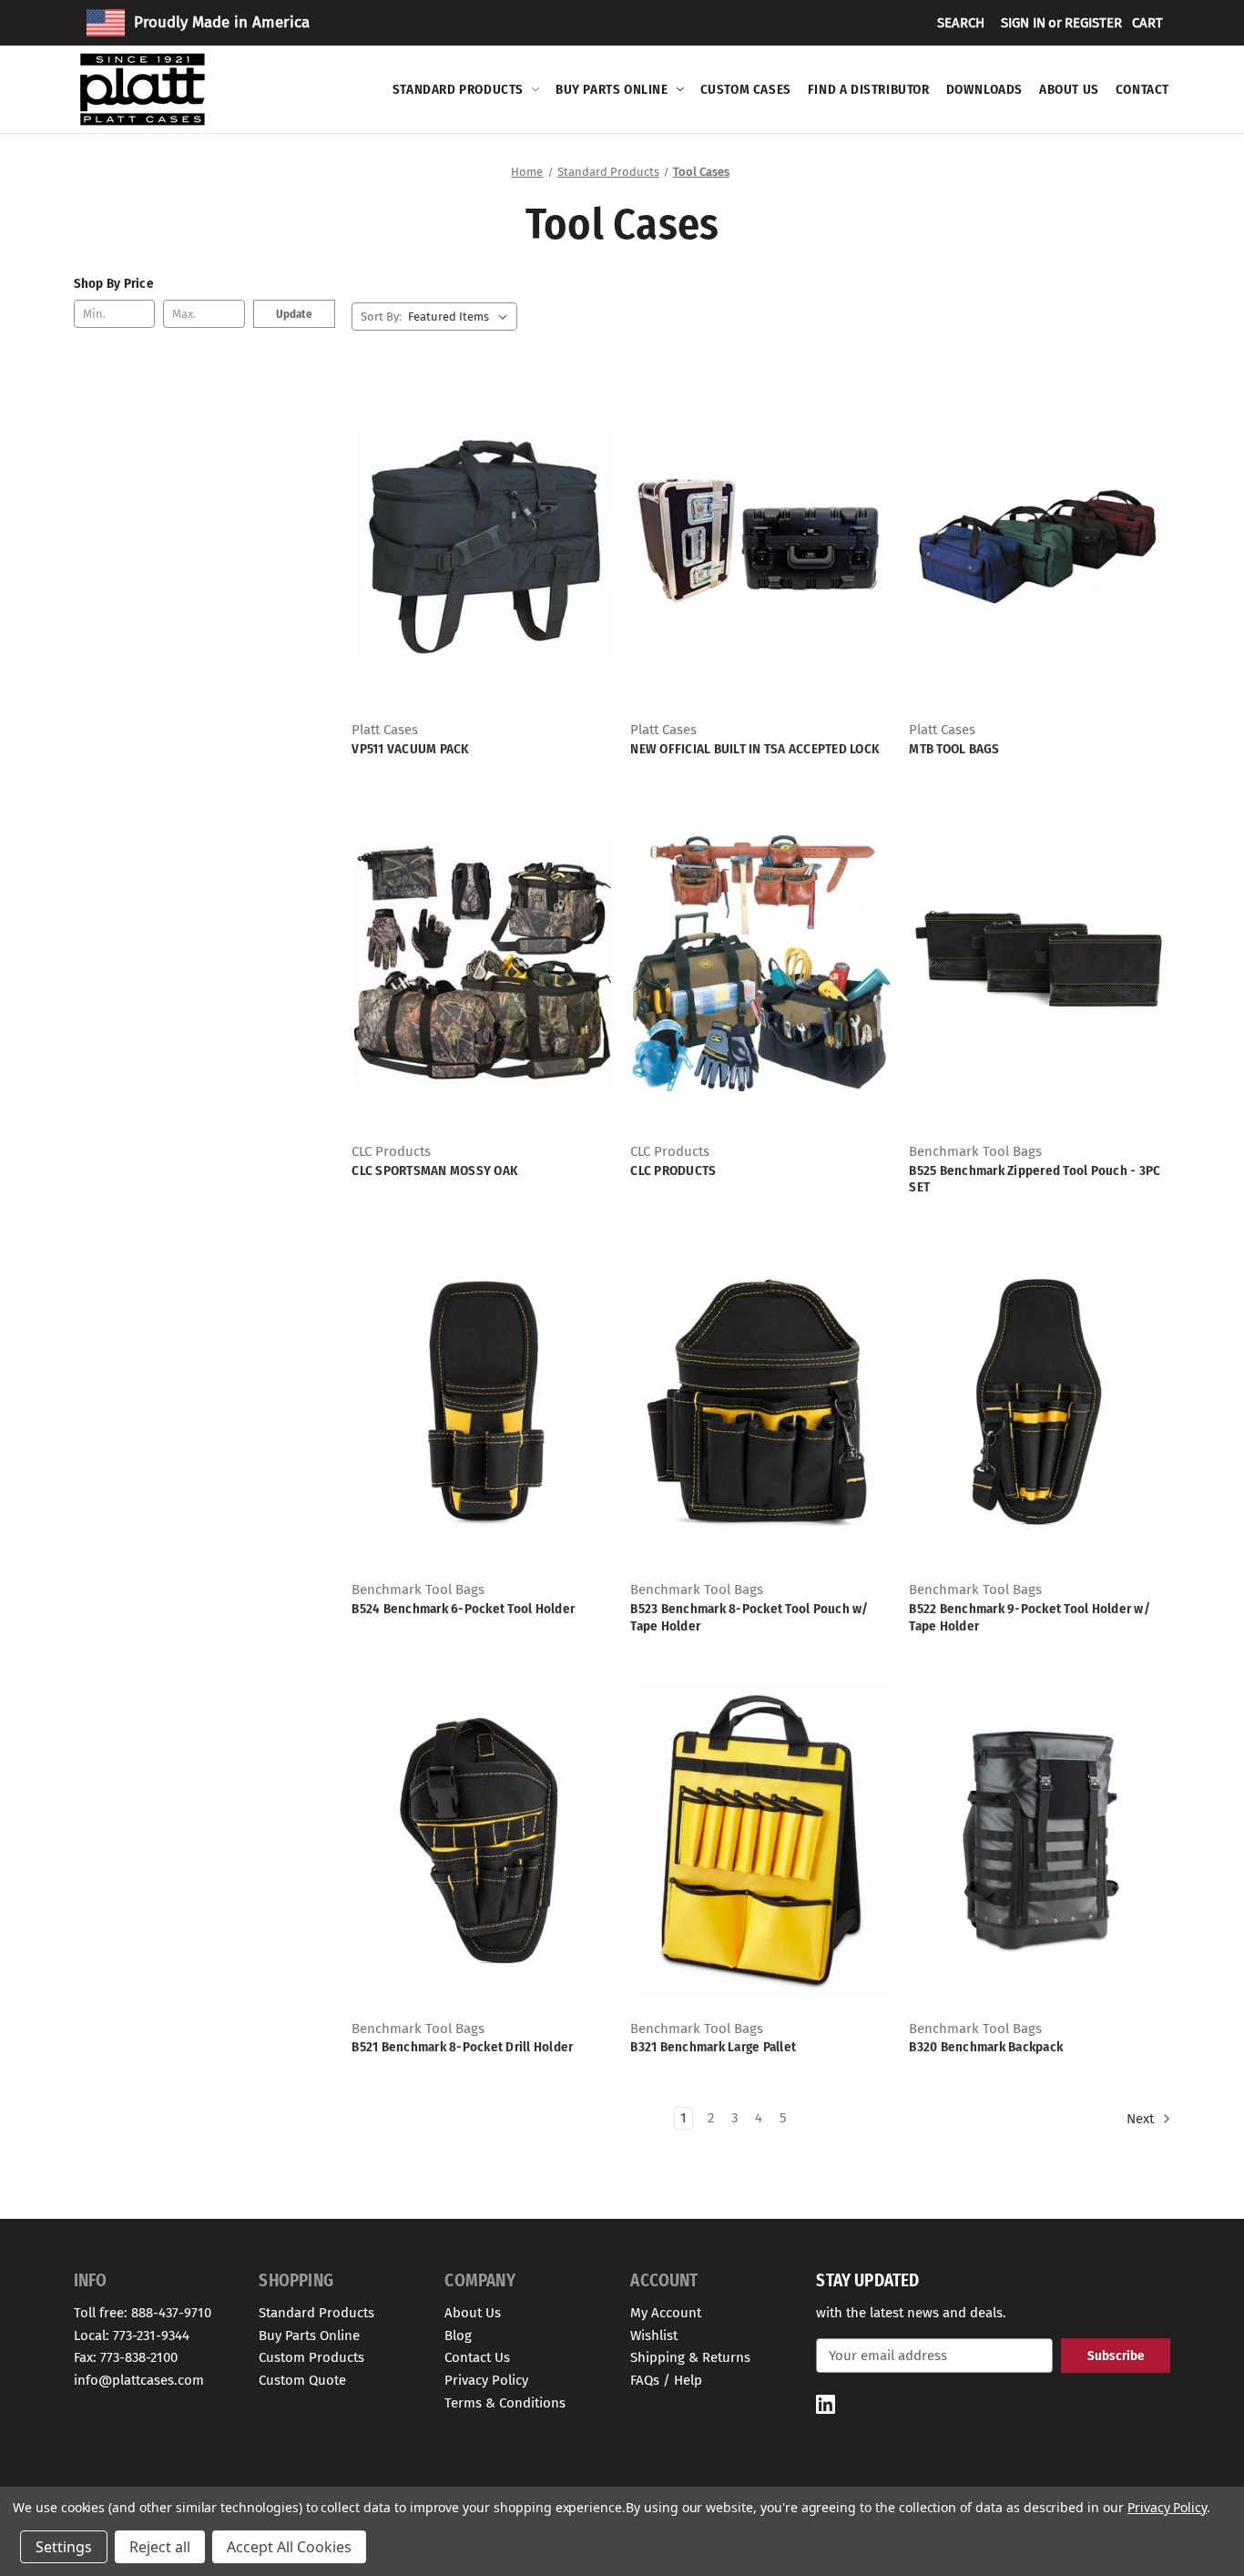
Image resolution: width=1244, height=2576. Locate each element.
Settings (64, 2547)
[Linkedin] (826, 2404)
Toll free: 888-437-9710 (143, 2313)
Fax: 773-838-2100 (126, 2357)
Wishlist (654, 2336)
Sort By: (381, 317)
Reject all (160, 2547)
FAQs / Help (666, 2380)
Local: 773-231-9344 (132, 2336)
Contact (1142, 89)
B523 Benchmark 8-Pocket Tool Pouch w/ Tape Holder (749, 1617)
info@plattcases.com (139, 2380)
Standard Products (458, 89)
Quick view (480, 526)
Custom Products (311, 2357)
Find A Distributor (869, 89)
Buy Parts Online (612, 89)
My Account (666, 2313)
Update (294, 314)
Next (1142, 2119)
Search (961, 23)
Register (1093, 23)
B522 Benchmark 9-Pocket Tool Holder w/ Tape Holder (1030, 1617)
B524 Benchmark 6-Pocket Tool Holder (463, 1609)
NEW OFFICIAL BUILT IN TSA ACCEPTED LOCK (755, 749)
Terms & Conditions (505, 2403)
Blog (458, 2336)
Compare (477, 558)
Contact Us (477, 2357)
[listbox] (461, 317)
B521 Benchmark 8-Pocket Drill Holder (462, 2047)
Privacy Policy (486, 2380)
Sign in (1023, 23)
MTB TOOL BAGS (954, 749)
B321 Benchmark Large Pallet (713, 2047)
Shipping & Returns (690, 2357)
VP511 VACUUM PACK (410, 749)
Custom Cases (746, 89)
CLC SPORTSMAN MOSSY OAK (435, 1170)
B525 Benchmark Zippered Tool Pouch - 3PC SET (1035, 1179)
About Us (1069, 89)
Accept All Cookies (289, 2547)
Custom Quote (302, 2380)
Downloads (984, 89)
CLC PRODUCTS (673, 1170)
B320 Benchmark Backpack (986, 2047)
